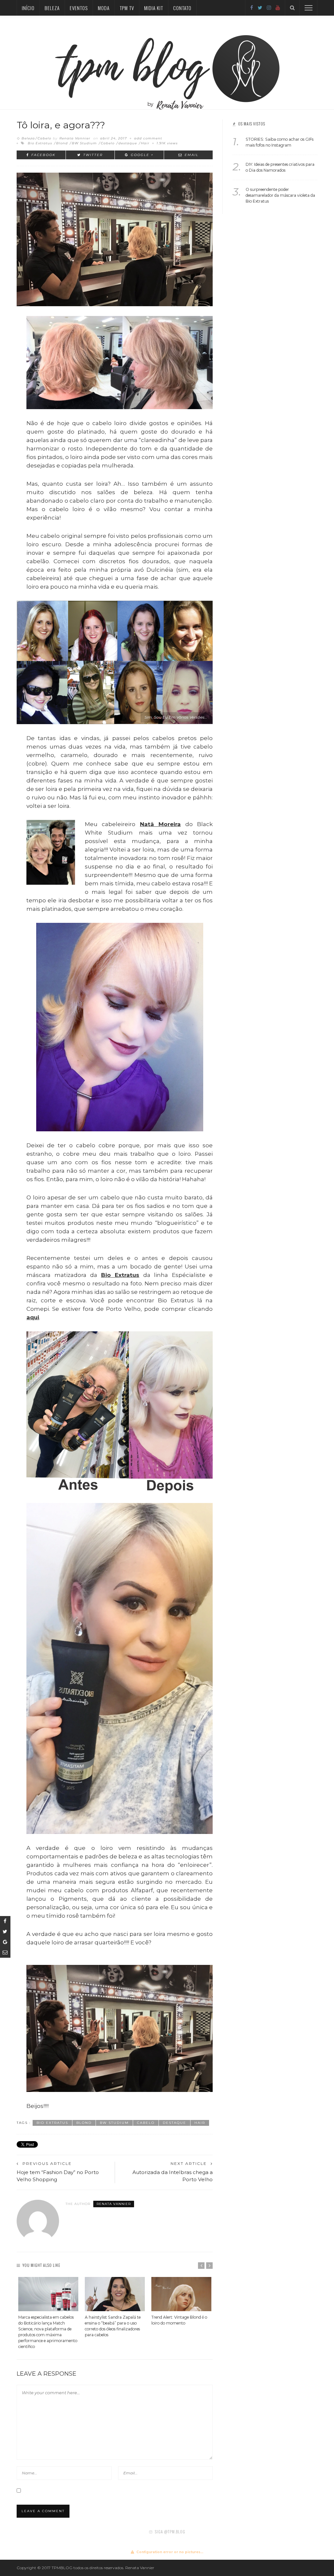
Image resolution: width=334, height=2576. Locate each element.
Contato (182, 8)
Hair (145, 143)
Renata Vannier (75, 138)
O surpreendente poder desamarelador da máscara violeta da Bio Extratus (280, 195)
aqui (33, 1317)
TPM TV (127, 8)
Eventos (79, 8)
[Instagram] (269, 8)
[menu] (309, 8)
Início (28, 8)
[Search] (292, 8)
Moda (104, 8)
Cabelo (44, 138)
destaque (128, 143)
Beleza (52, 8)
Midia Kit (154, 8)
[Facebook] (252, 8)
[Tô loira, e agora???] (115, 239)
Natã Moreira (160, 824)
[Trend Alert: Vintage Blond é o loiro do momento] (181, 2294)
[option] (48, 2313)
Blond (62, 143)
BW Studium (84, 143)
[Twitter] (260, 8)
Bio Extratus (40, 143)
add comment (148, 138)
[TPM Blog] (167, 62)
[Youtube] (278, 8)
